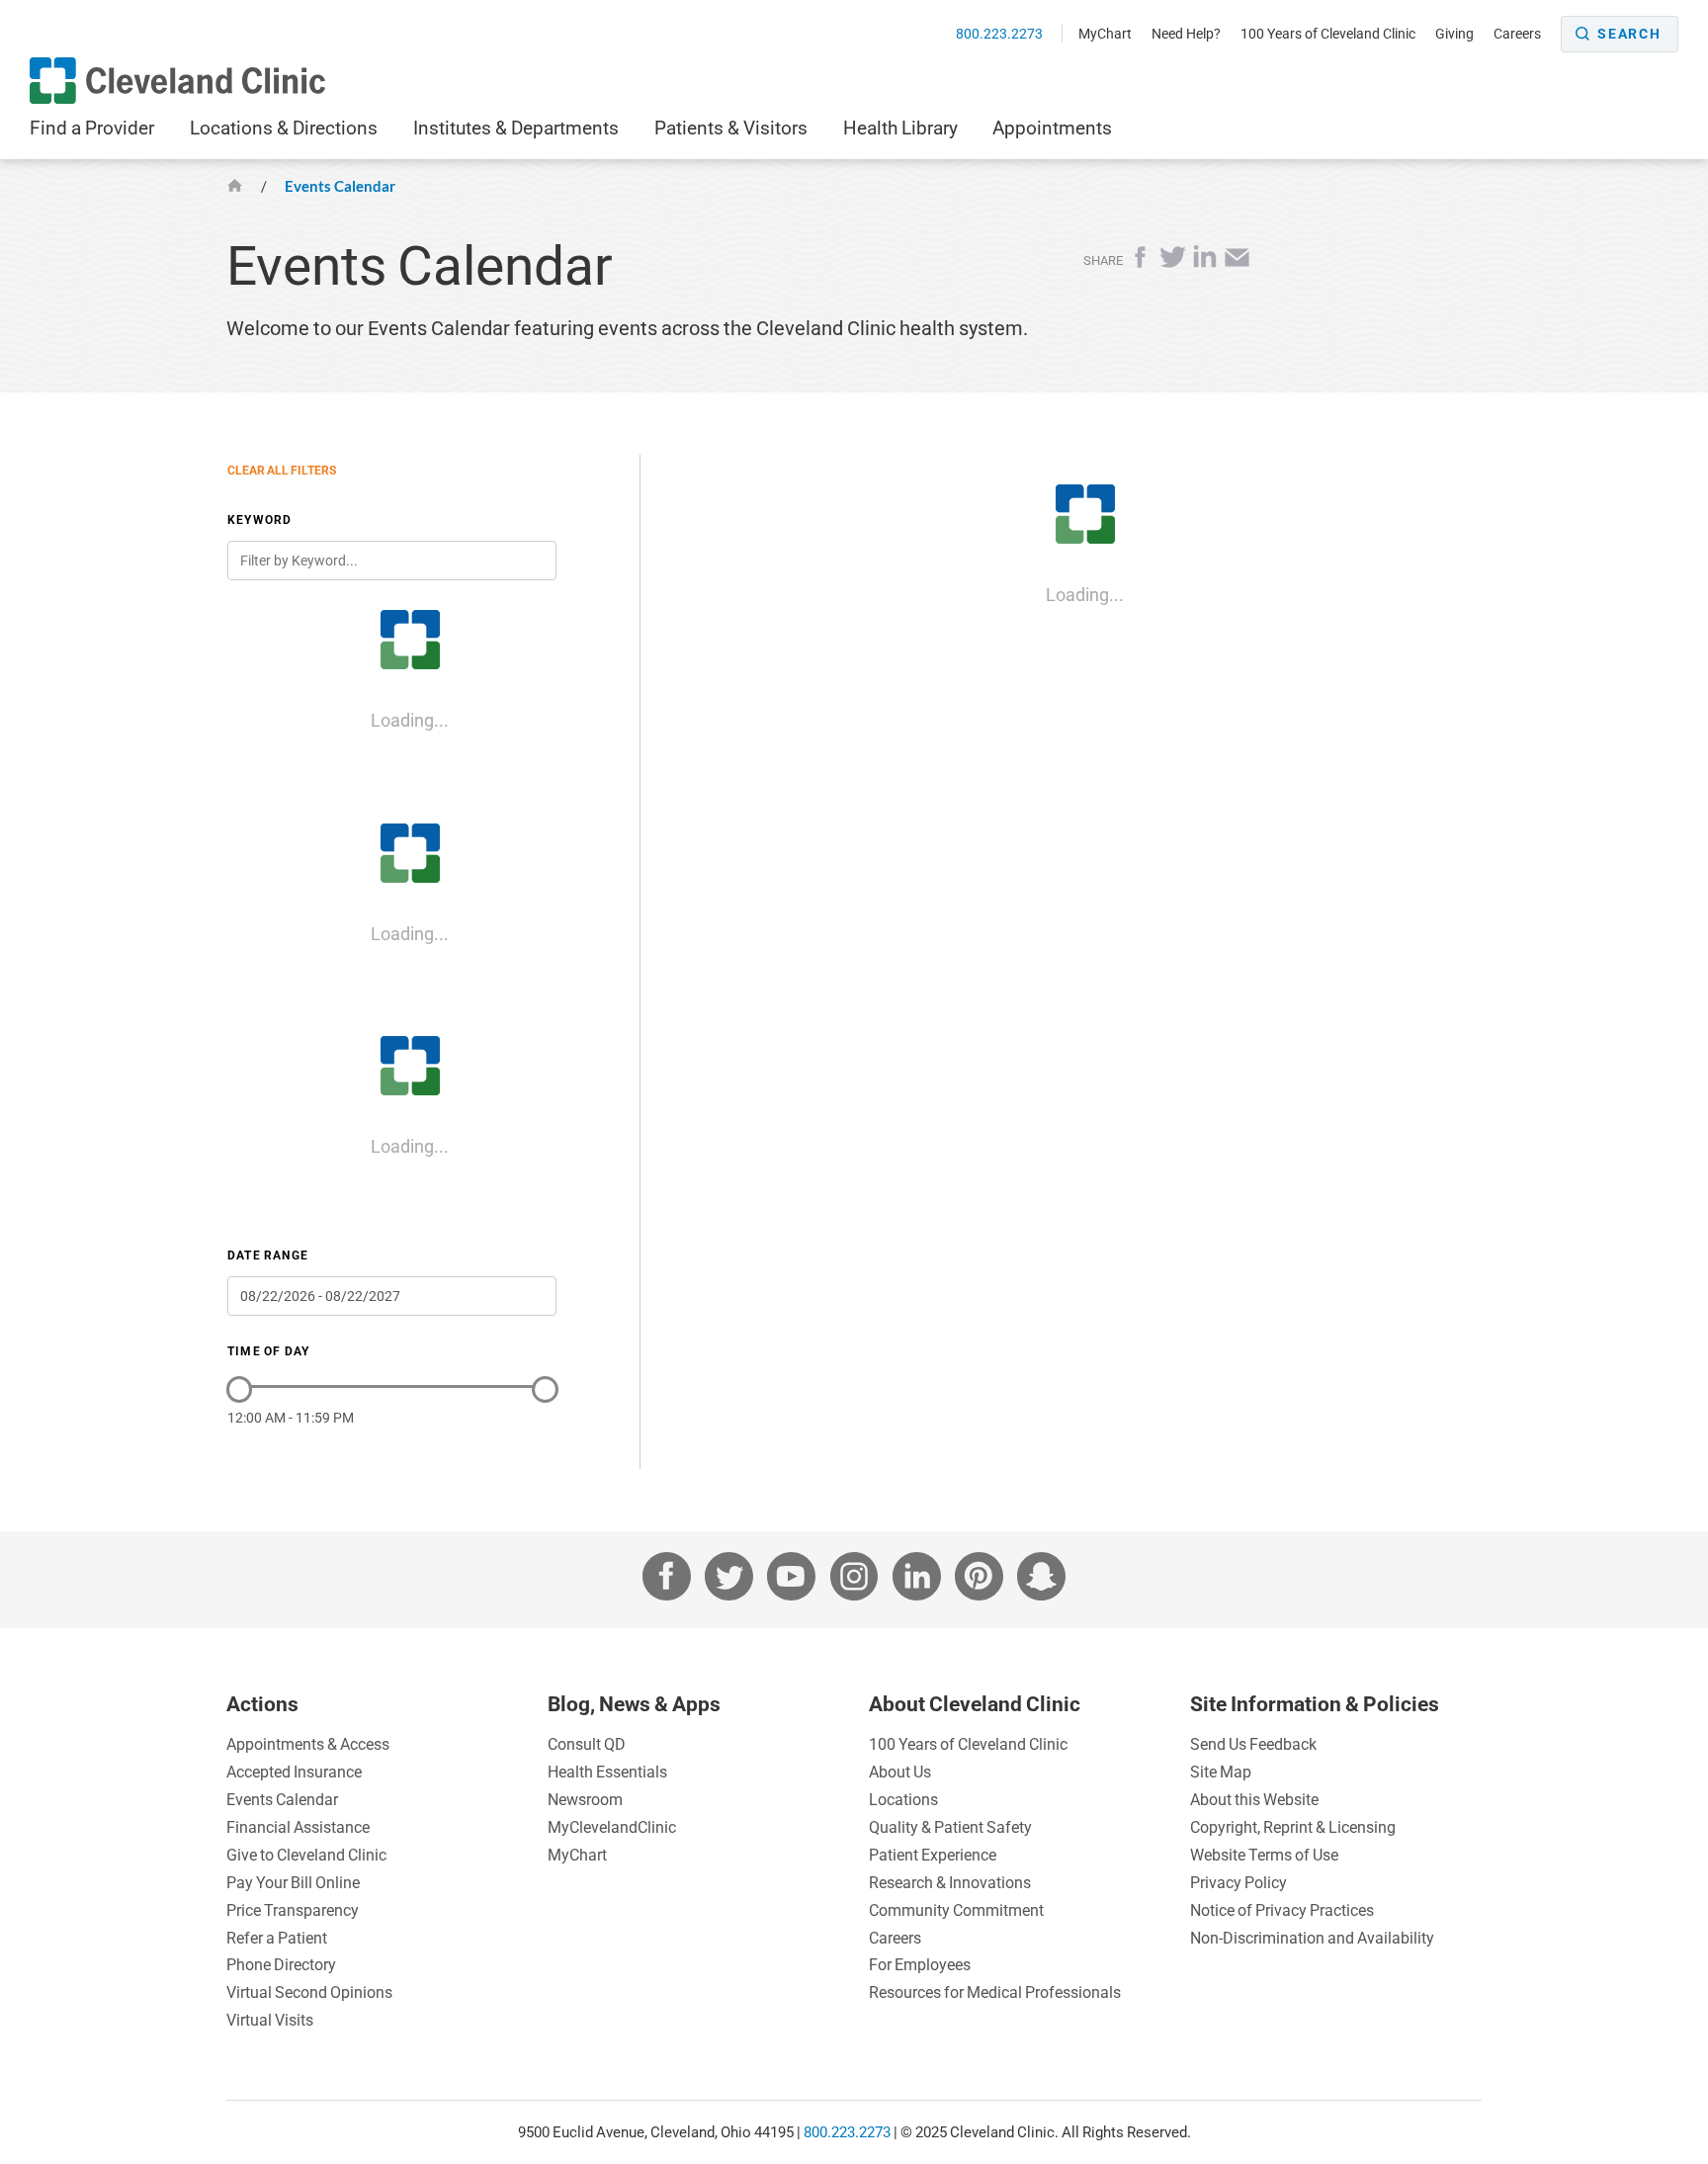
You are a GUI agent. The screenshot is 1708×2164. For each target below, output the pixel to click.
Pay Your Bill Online (293, 1882)
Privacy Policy (1238, 1882)
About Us (900, 1772)
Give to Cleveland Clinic (306, 1855)
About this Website (1254, 1799)
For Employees (920, 1964)
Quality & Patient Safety (950, 1827)
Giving (1454, 34)
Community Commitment (956, 1910)
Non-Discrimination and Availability (1312, 1938)
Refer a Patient (277, 1938)
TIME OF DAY (268, 1351)
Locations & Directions (284, 128)
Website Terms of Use (1264, 1855)
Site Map (1221, 1772)
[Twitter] (1175, 264)
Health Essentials (607, 1772)
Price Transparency (293, 1910)
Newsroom (585, 1799)
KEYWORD (259, 519)
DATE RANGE (268, 1255)
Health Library (900, 128)
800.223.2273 (1001, 34)
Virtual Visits (270, 2020)
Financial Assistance (298, 1827)
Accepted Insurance (294, 1772)
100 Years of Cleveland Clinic (1328, 34)
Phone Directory (281, 1964)
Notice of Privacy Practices (1282, 1910)
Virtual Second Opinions (309, 1992)
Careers (1517, 34)
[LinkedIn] (1207, 264)
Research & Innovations (950, 1882)
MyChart (1105, 34)
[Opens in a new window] (178, 81)
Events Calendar (340, 186)
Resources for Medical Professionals (995, 1992)
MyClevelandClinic (612, 1827)
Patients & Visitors (731, 128)
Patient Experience (933, 1855)
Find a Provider (92, 128)
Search (1629, 34)
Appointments (1052, 128)
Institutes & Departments (516, 128)
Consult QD (587, 1744)
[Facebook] (1143, 264)
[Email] (1237, 264)
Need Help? (1186, 34)
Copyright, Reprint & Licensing (1293, 1827)
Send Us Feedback (1253, 1744)
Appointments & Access (308, 1744)
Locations (903, 1799)
